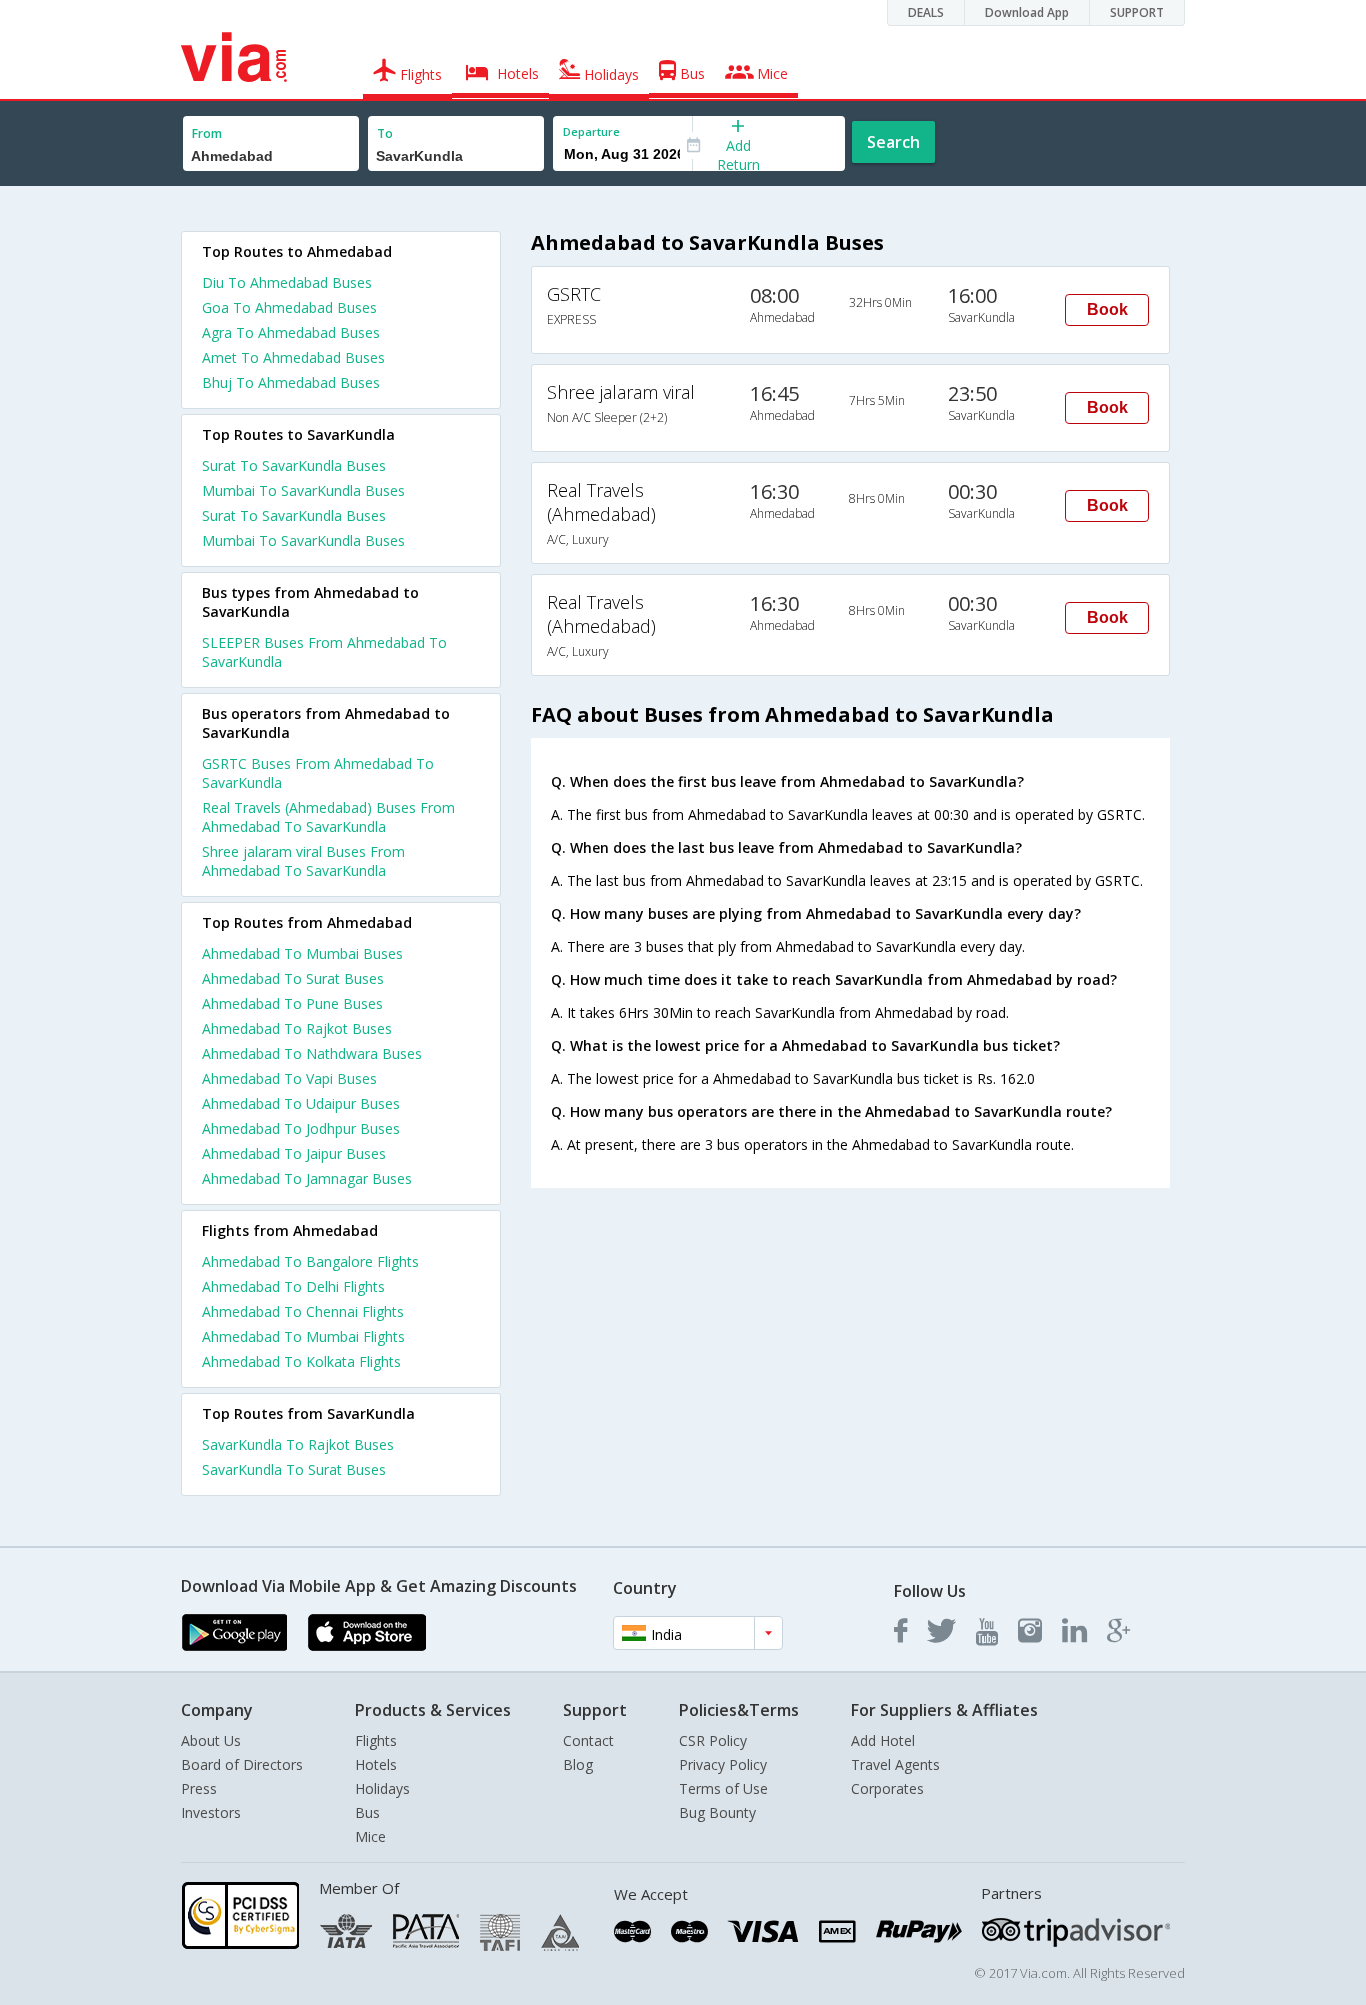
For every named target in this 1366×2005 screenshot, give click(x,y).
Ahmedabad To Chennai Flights (303, 1311)
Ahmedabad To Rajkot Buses (297, 1028)
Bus (367, 1812)
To (385, 133)
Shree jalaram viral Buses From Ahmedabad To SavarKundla (303, 861)
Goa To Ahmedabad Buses (289, 307)
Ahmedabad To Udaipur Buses (301, 1103)
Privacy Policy (723, 1764)
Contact (588, 1740)
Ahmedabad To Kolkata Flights (301, 1361)
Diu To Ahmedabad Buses (287, 282)
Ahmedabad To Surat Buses (293, 978)
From (207, 133)
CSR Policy (713, 1740)
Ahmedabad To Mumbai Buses (302, 953)
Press (199, 1788)
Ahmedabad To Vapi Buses (289, 1078)
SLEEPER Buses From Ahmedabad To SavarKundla (324, 652)
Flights (376, 1740)
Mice (370, 1836)
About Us (211, 1740)
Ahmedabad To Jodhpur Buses (301, 1128)
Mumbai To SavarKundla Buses (303, 490)
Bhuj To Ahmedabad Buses (291, 382)
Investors (211, 1812)
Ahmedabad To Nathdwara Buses (312, 1053)
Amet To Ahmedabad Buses (293, 357)
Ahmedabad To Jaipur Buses (294, 1153)
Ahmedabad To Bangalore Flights (310, 1261)
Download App (1027, 12)
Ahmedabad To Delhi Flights (293, 1286)
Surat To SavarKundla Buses (294, 465)
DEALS (926, 12)
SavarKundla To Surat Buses (294, 1469)
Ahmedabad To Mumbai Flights (303, 1336)
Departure (591, 131)
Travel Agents (895, 1764)
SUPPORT (1137, 12)
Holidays (382, 1788)
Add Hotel (883, 1740)
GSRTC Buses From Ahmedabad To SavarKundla (318, 773)
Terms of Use (723, 1788)
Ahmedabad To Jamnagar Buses (307, 1178)
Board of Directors (242, 1764)
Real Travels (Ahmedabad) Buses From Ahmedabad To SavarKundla (328, 817)
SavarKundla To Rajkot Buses (298, 1444)
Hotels (376, 1764)
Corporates (887, 1788)
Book (1107, 309)
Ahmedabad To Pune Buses (292, 1003)
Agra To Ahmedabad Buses (291, 332)
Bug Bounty (717, 1812)
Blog (578, 1764)
